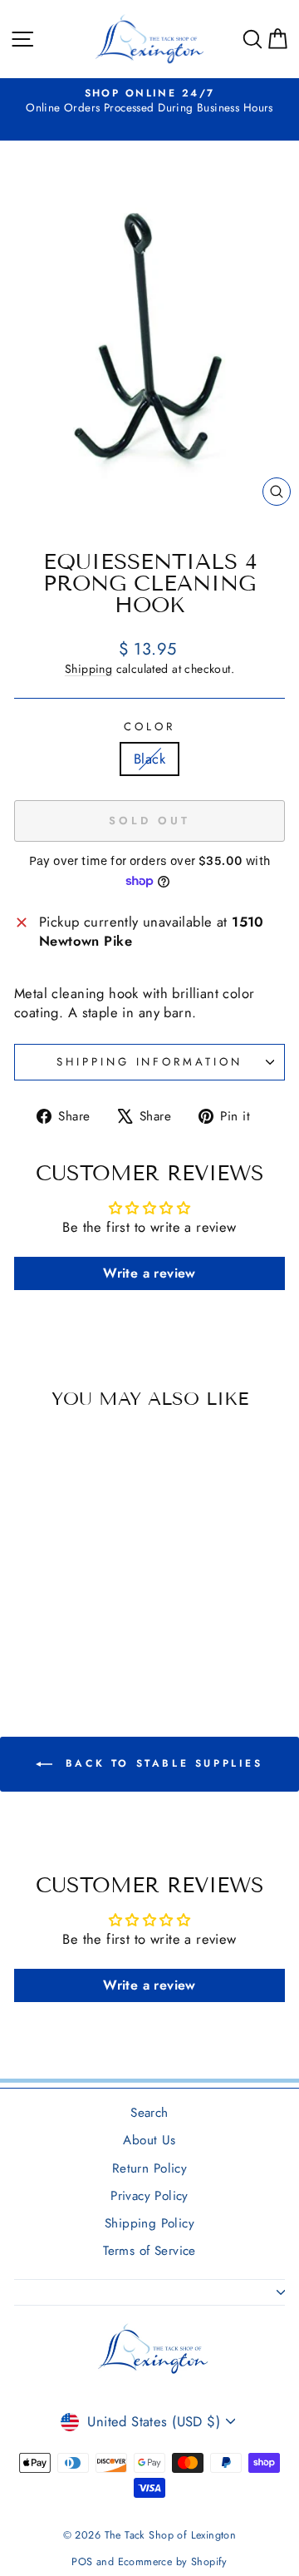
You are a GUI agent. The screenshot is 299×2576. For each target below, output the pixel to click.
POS (82, 2562)
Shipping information (150, 1062)
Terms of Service (149, 2251)
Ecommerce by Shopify (173, 2562)
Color (149, 727)
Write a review (149, 1273)
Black (149, 759)
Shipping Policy (149, 2223)
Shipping (88, 669)
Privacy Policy (149, 2196)
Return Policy (149, 2168)
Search (149, 2113)
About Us (149, 2140)
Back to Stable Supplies (161, 1763)
